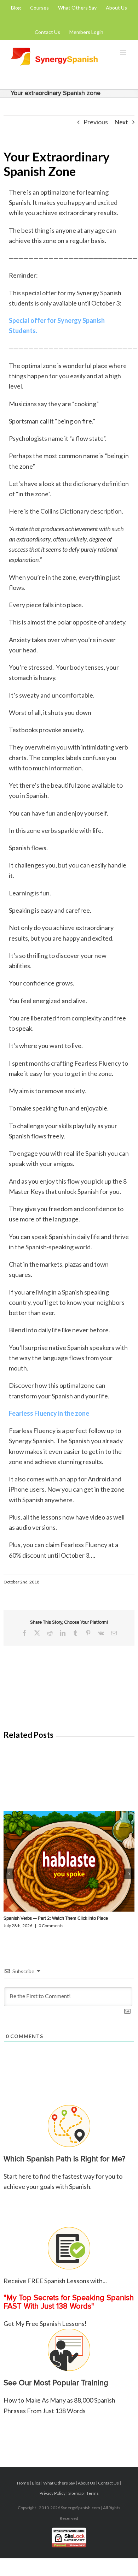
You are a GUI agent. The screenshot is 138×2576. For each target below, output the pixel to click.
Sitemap (76, 2493)
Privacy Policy (53, 2493)
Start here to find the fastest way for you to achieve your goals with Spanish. (64, 2172)
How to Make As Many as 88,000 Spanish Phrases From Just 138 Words (59, 2396)
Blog (36, 2483)
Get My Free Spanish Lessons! (69, 2302)
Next (121, 122)
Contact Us (108, 2483)
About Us (87, 2483)
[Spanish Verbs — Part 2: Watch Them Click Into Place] (69, 1861)
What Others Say (59, 2483)
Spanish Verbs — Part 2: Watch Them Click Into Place (56, 1918)
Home (23, 2483)
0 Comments (51, 1926)
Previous (96, 122)
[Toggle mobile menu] (124, 52)
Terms (93, 2493)
